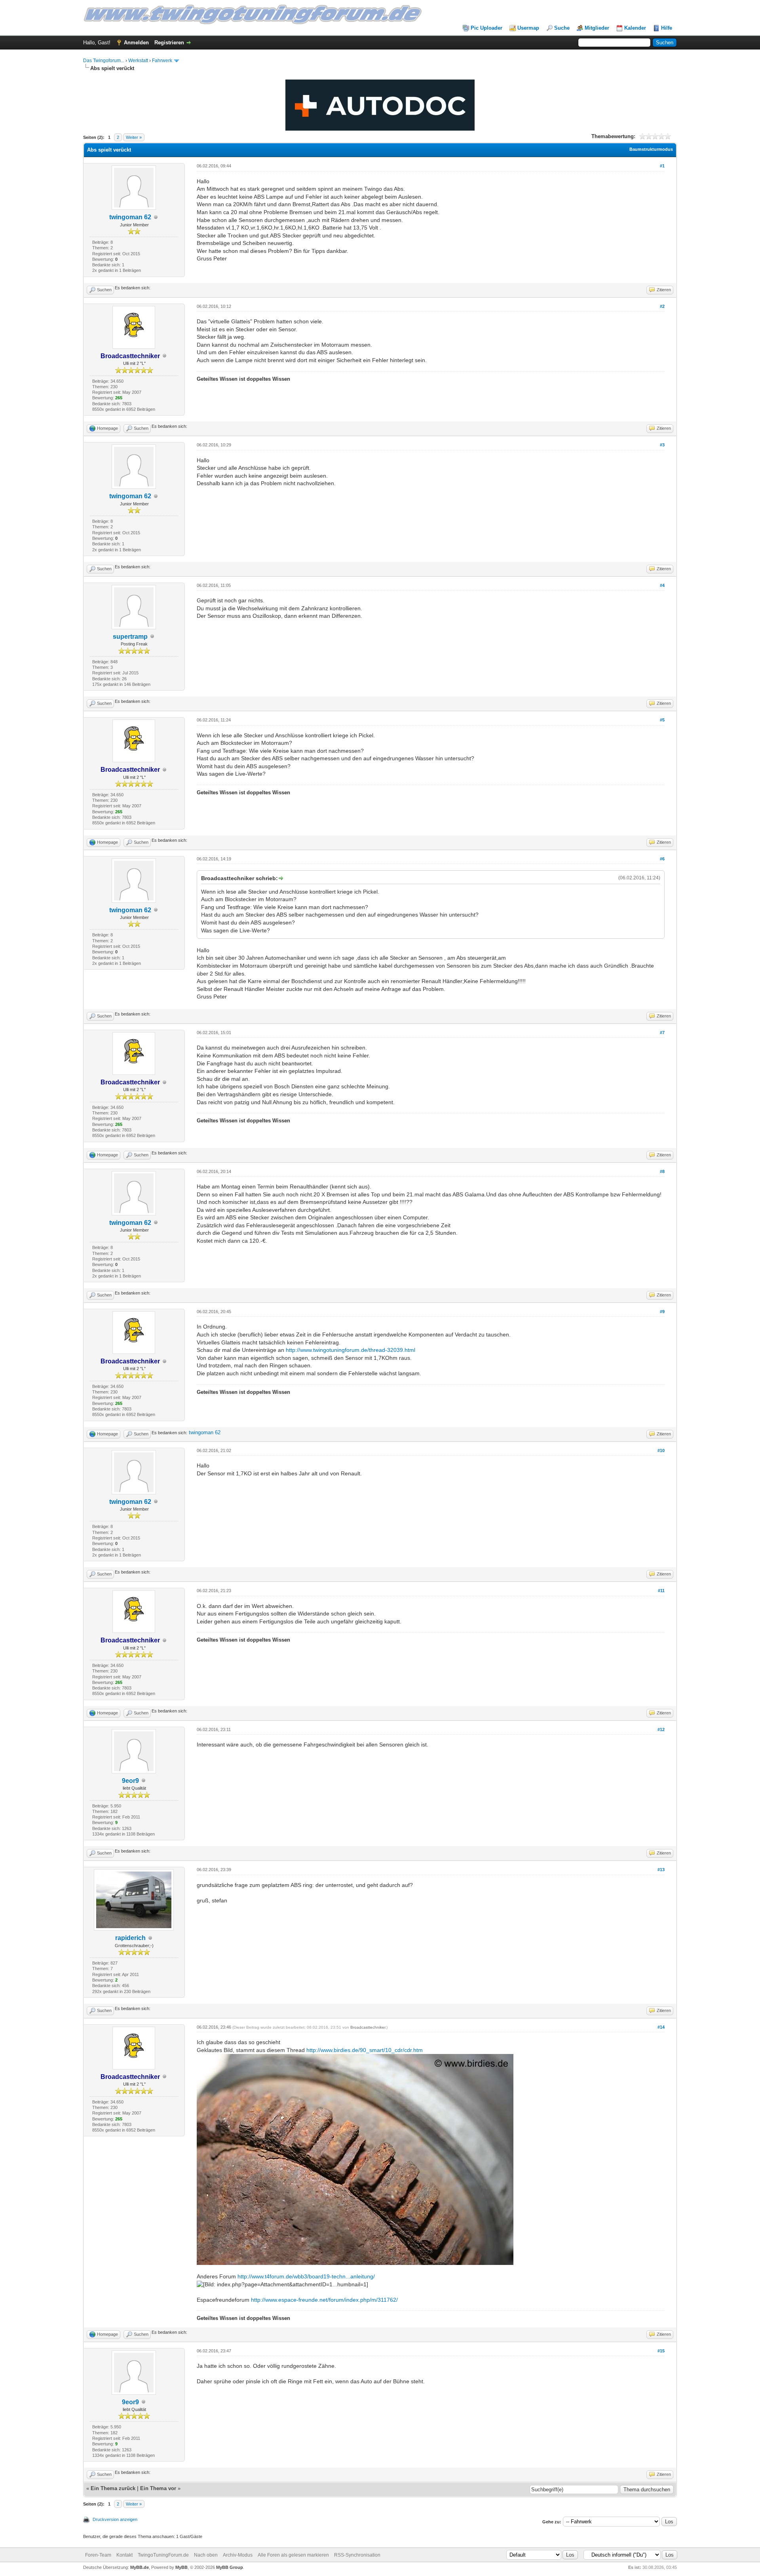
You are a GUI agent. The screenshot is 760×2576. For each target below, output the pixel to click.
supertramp (130, 637)
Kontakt (124, 2555)
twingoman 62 (130, 217)
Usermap (528, 28)
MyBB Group (230, 2567)
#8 (662, 1171)
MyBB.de (140, 2567)
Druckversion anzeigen (115, 2519)
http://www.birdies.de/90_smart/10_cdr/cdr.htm (365, 2050)
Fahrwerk (162, 61)
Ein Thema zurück (113, 2488)
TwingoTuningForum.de (163, 2555)
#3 (662, 445)
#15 (661, 2351)
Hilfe (667, 28)
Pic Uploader (486, 28)
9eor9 (130, 1781)
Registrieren (169, 43)
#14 (661, 2027)
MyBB (181, 2567)
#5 (662, 720)
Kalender (635, 28)
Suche (562, 28)
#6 (662, 859)
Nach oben (206, 2555)
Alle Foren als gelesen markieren (293, 2555)
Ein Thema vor (158, 2488)
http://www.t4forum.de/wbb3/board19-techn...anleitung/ (306, 2276)
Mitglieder (597, 28)
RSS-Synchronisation (357, 2555)
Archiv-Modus (238, 2555)
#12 (661, 1729)
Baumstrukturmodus (651, 149)
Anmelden (136, 43)
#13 (661, 1870)
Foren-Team (98, 2555)
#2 (662, 306)
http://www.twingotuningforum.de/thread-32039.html (351, 1350)
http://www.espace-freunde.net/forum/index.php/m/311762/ (324, 2300)
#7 (662, 1033)
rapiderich (130, 1938)
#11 (661, 1591)
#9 (662, 1312)
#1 (662, 166)
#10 (661, 1450)
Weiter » (134, 137)
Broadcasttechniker (368, 2027)
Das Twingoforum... (104, 61)
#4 (662, 585)
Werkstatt (138, 61)
